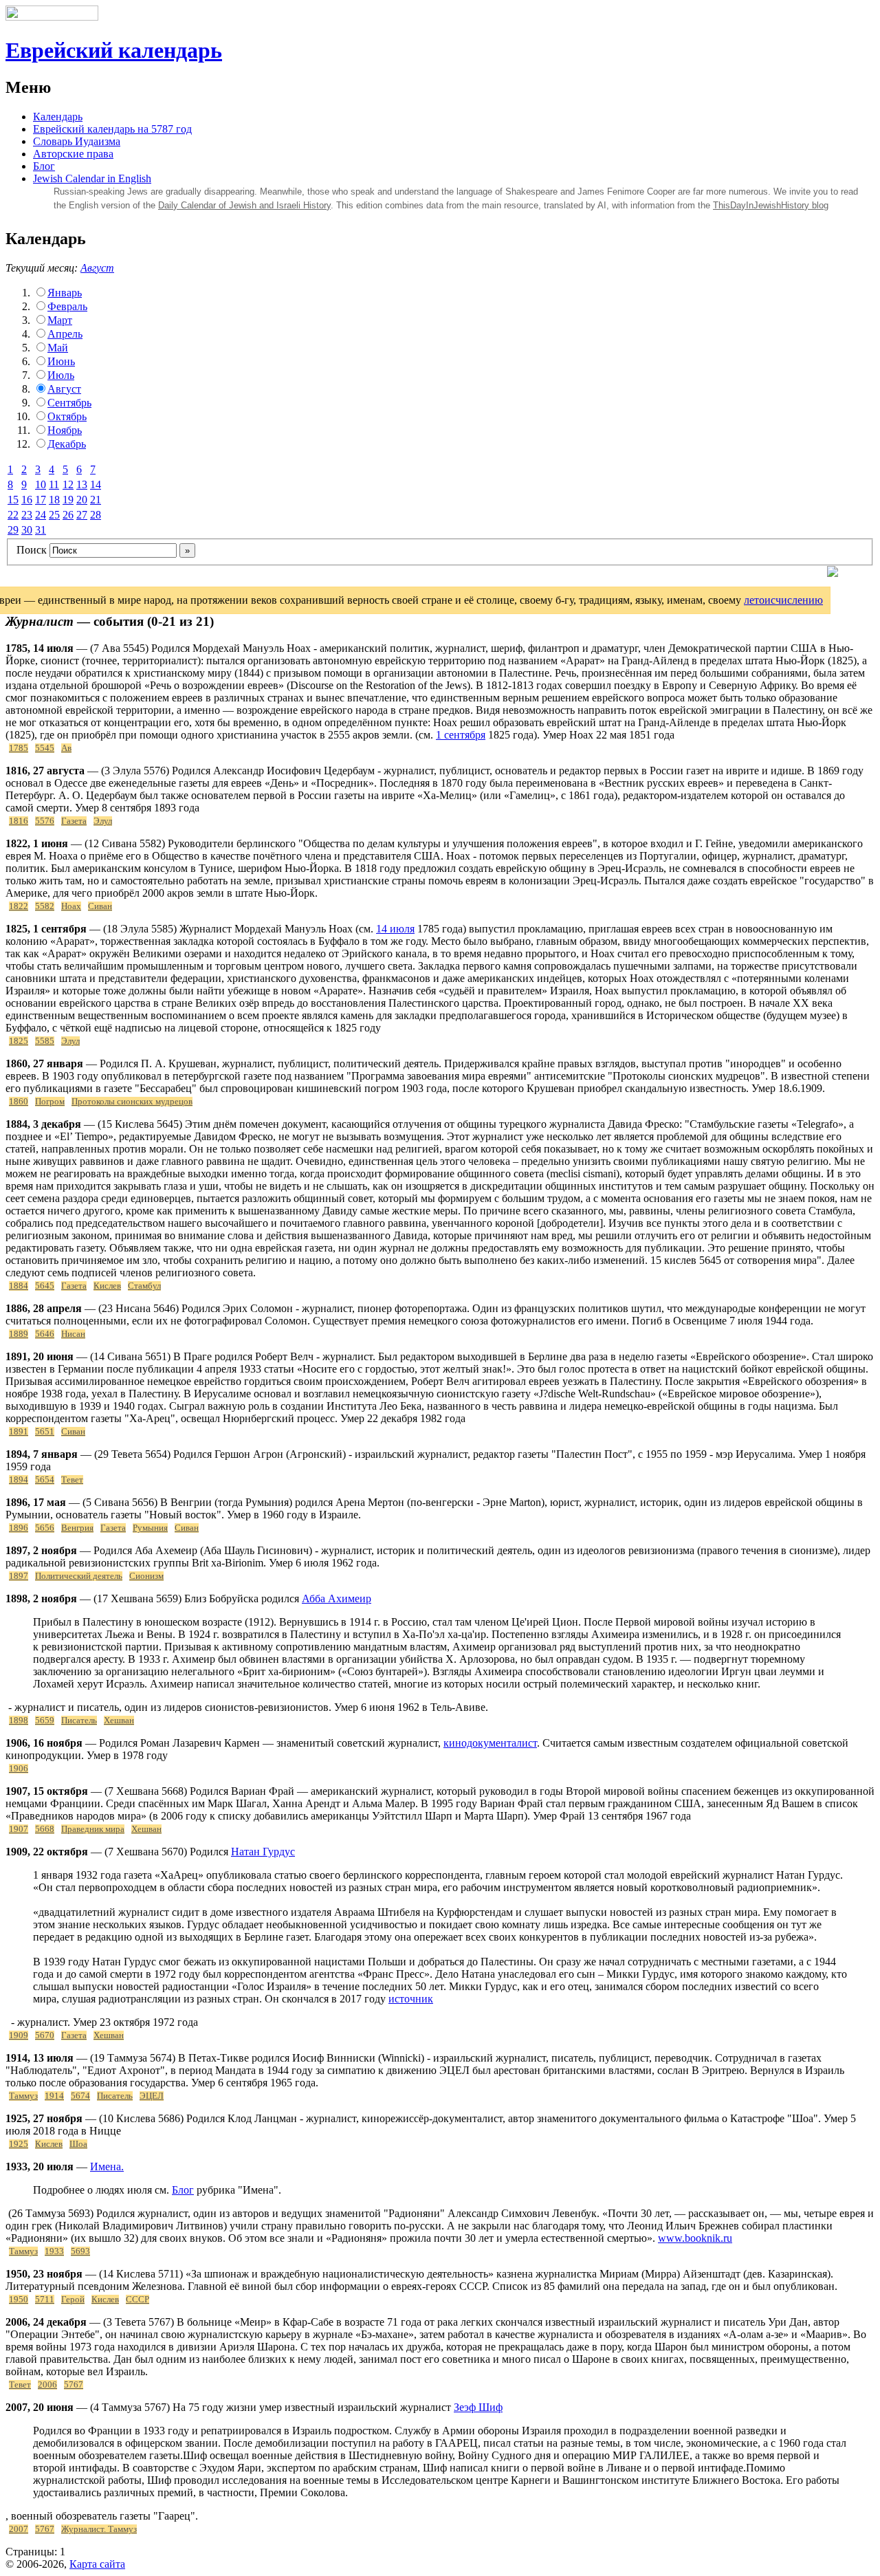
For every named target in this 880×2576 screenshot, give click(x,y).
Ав (66, 748)
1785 (19, 748)
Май (58, 348)
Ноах (71, 906)
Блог (44, 166)
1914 (54, 2096)
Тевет (72, 1480)
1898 (19, 1721)
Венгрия (77, 1528)
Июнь (61, 361)
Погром (50, 1102)
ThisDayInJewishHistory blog (771, 205)
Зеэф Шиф (478, 2407)
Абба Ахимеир (337, 1598)
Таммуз (23, 2096)
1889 (19, 1334)
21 (96, 500)
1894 (19, 1480)
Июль (61, 375)
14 (96, 484)
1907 (19, 1829)
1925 (19, 2144)
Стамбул (144, 1286)
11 (54, 484)
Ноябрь (65, 430)
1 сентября (461, 735)
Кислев (107, 1286)
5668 (45, 1829)
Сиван (100, 906)
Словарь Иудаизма (77, 141)
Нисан (73, 1334)
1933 (54, 2251)
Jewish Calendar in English (92, 178)
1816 (19, 821)
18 (54, 500)
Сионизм (146, 1576)
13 (82, 484)
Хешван (119, 1721)
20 (82, 500)
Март (60, 320)
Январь (65, 293)
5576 (45, 821)
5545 (45, 748)
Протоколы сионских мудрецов (132, 1102)
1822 (19, 906)
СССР (137, 2300)
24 (41, 515)
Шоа (78, 2144)
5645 (45, 1286)
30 (27, 530)
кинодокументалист (490, 1743)
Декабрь (67, 444)
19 (68, 500)
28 (96, 515)
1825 (19, 1041)
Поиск (32, 550)
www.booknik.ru (695, 2238)
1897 (19, 1576)
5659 (45, 1721)
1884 (19, 1286)
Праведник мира (93, 1829)
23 (27, 515)
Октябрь (67, 416)
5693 (80, 2251)
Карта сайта (97, 2564)
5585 (45, 1041)
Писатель (79, 1721)
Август (97, 268)
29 (13, 530)
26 (68, 515)
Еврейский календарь (114, 50)
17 (41, 500)
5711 (45, 2300)
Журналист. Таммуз (99, 2529)
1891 (19, 1432)
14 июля (395, 929)
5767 (74, 2385)
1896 (19, 1528)
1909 (19, 2035)
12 (68, 484)
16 (27, 500)
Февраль (67, 306)
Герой (73, 2300)
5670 (45, 2035)
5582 (45, 906)
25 (54, 515)
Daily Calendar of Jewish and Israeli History (244, 205)
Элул (103, 821)
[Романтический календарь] (833, 573)
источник (411, 1999)
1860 (19, 1102)
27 (82, 515)
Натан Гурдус (263, 1852)
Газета (74, 821)
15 (13, 500)
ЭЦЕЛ (152, 2096)
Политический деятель (79, 1576)
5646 (45, 1334)
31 (41, 530)
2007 (19, 2529)
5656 (45, 1528)
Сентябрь (69, 403)
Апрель (65, 334)
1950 (19, 2300)
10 (41, 484)
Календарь (58, 117)
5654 (45, 1480)
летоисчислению (783, 600)
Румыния (150, 1528)
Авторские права (73, 154)
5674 (80, 2096)
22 (13, 515)
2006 (47, 2385)
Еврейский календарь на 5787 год (112, 129)
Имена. (107, 2166)
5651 (45, 1432)
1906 (19, 1769)
